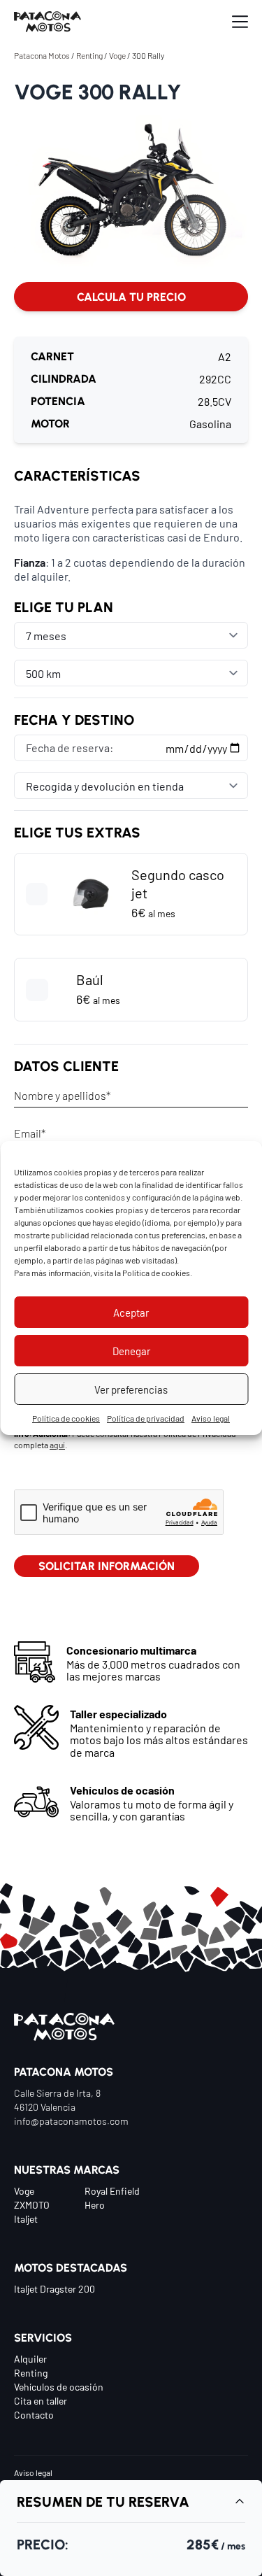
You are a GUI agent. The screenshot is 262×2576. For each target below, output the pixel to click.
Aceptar (131, 1312)
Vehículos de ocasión (59, 2386)
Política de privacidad (146, 1418)
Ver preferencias (131, 1389)
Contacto (34, 2414)
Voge (117, 55)
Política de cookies (156, 1273)
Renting (89, 55)
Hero (95, 2205)
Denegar (131, 1351)
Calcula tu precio (131, 296)
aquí (57, 1445)
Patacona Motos (42, 55)
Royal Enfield (112, 2191)
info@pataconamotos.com (71, 2121)
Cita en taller (41, 2400)
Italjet (26, 2218)
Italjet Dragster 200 (54, 2288)
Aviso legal (211, 1418)
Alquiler (30, 2358)
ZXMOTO (32, 2205)
